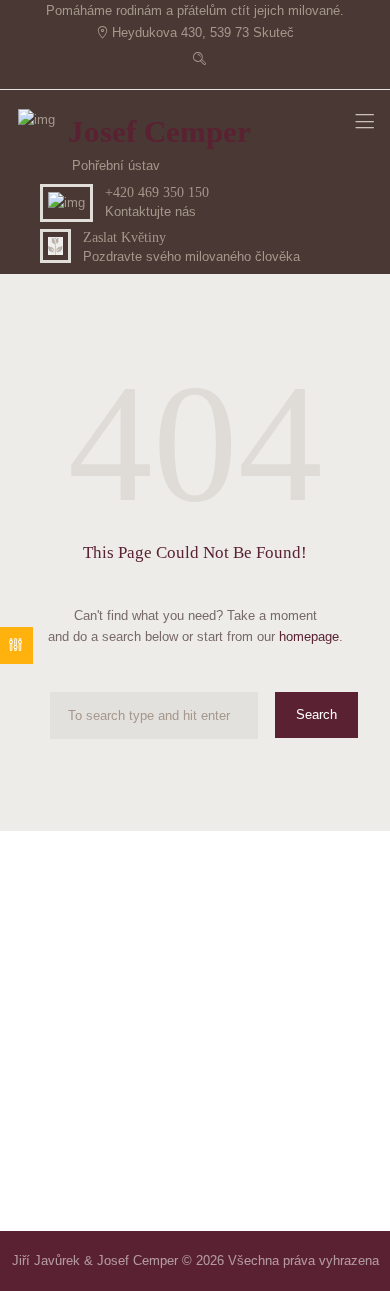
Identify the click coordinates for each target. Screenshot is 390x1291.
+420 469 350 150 (157, 192)
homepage (309, 636)
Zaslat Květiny (124, 237)
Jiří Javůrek (46, 1260)
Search (316, 714)
